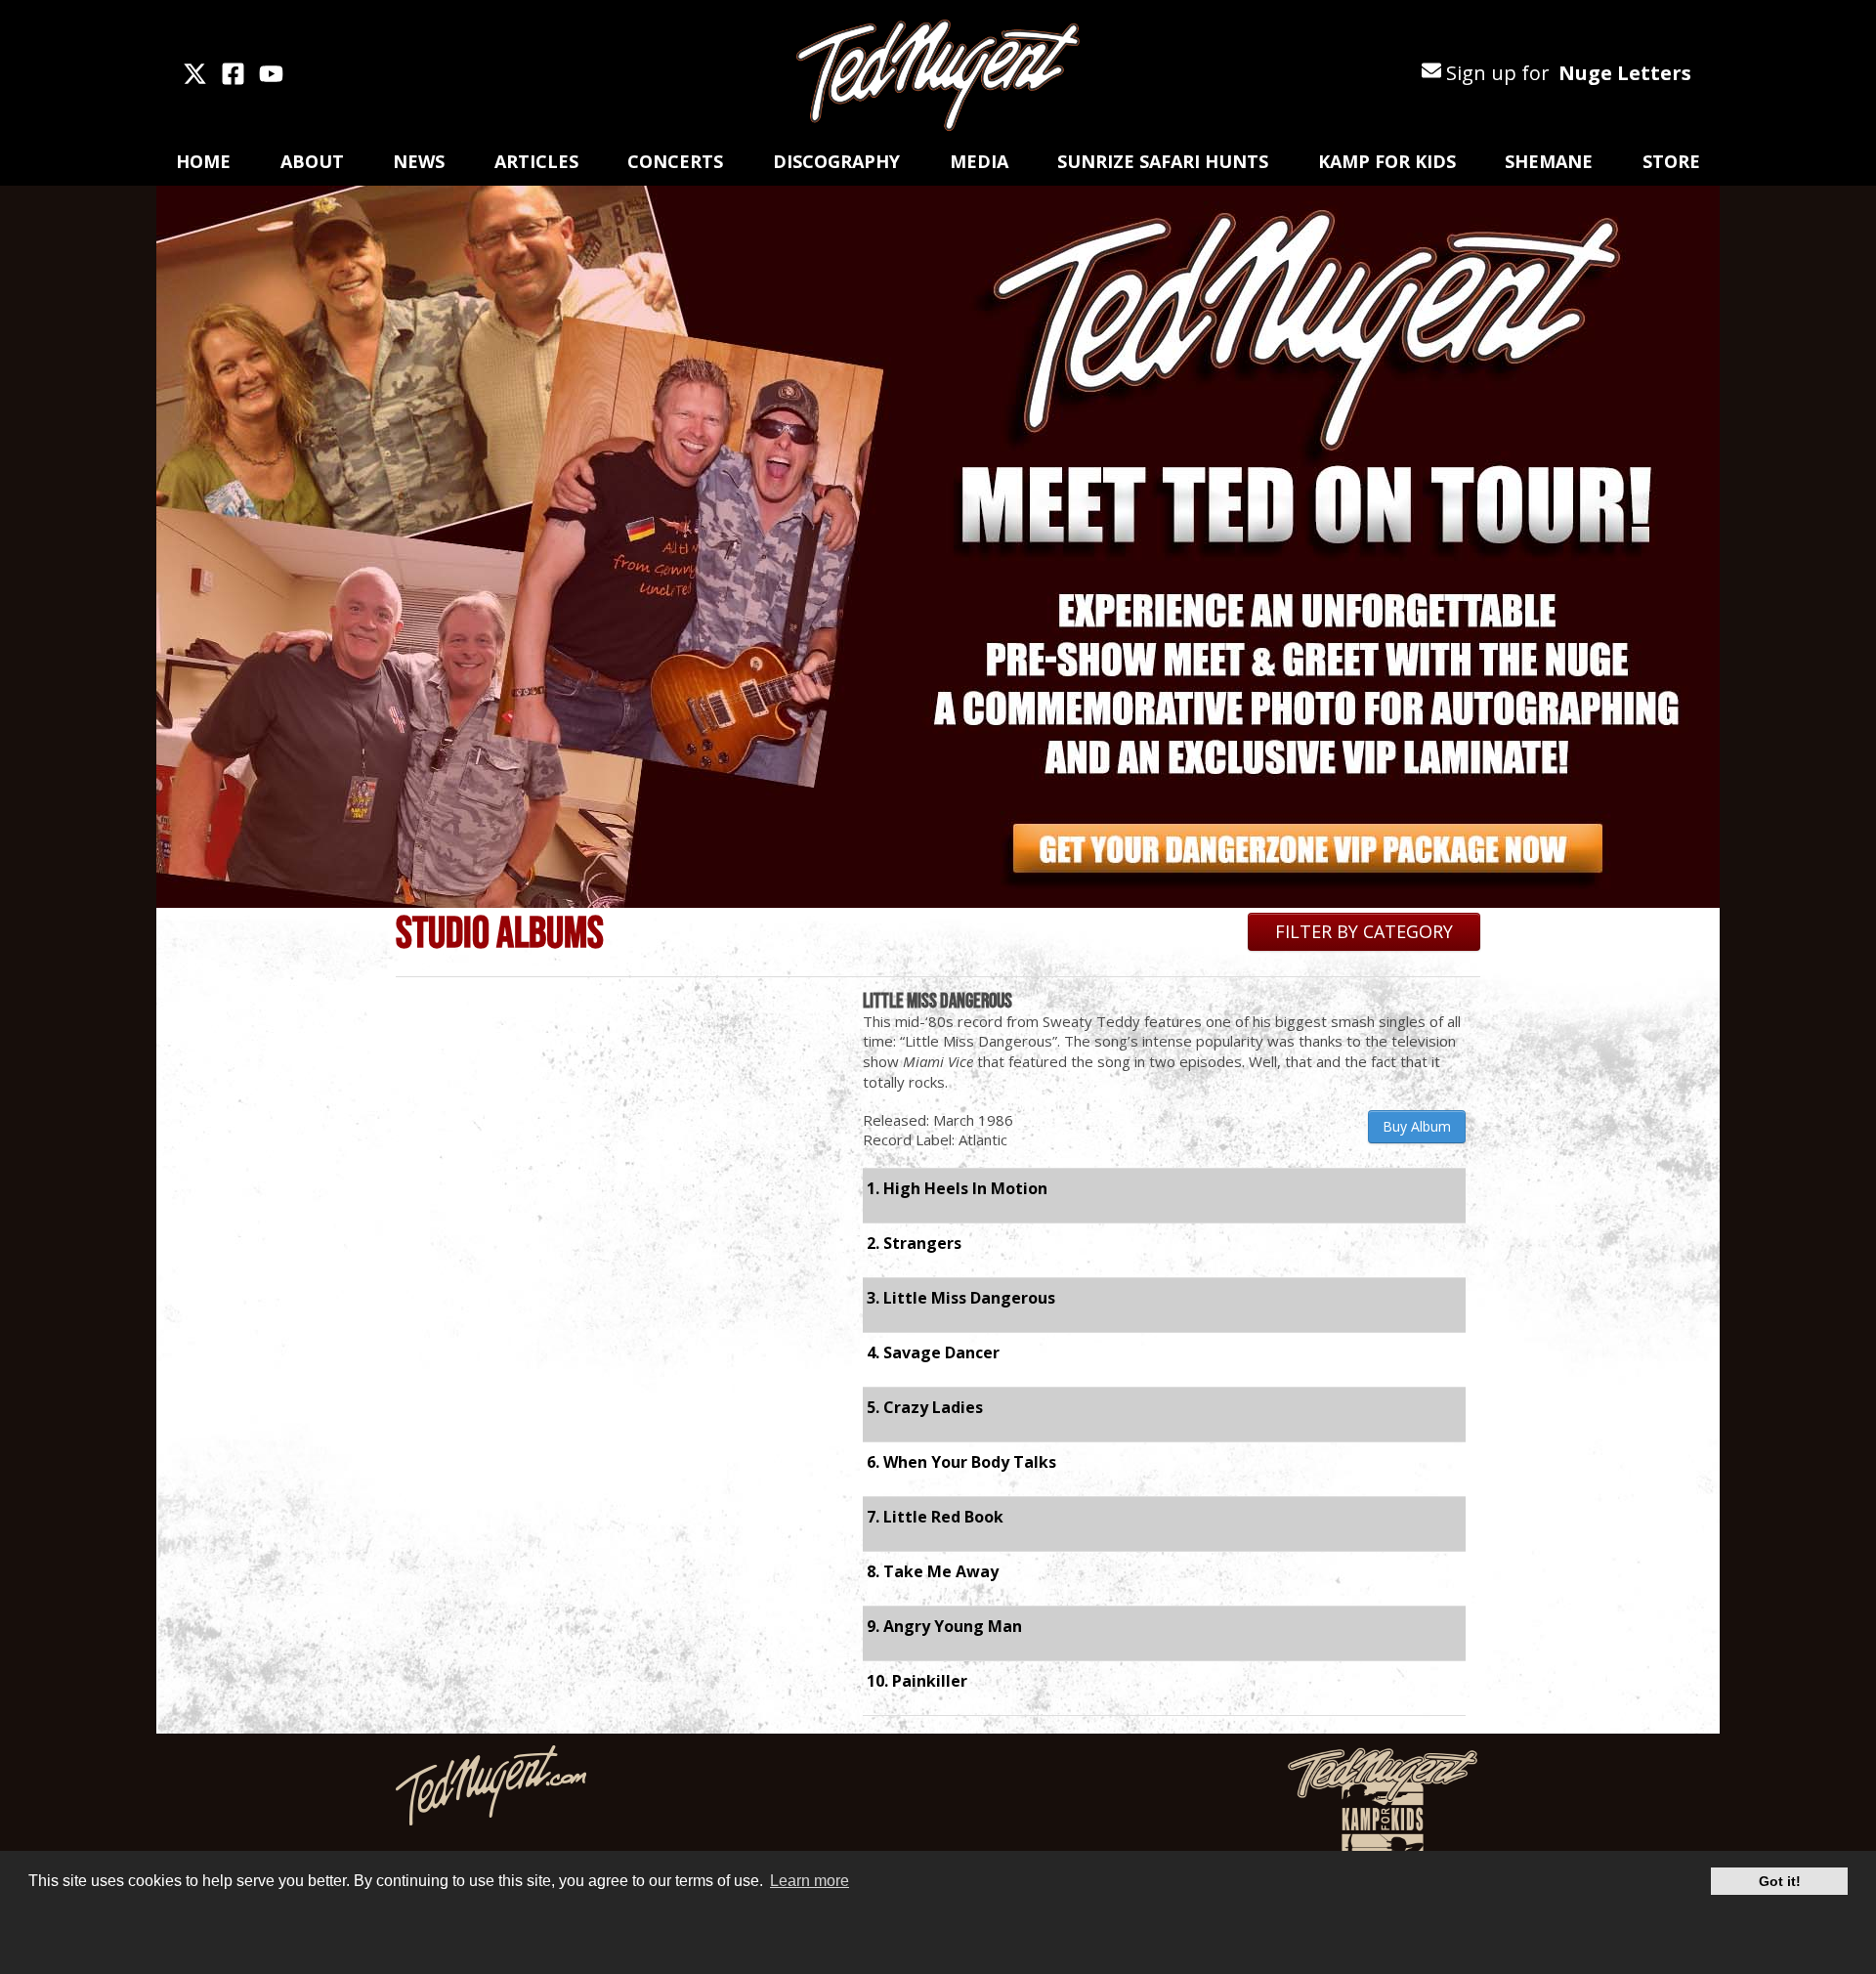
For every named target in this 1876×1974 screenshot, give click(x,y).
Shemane (1549, 161)
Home (203, 161)
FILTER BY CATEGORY (1364, 931)
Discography (836, 161)
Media (979, 161)
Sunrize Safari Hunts (1163, 161)
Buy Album (1417, 1126)
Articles (536, 161)
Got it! (1780, 1881)
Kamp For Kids (1387, 161)
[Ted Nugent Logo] (938, 76)
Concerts (675, 161)
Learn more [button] (810, 1881)
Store (1671, 161)
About (312, 161)
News (419, 161)
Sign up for (1566, 73)
